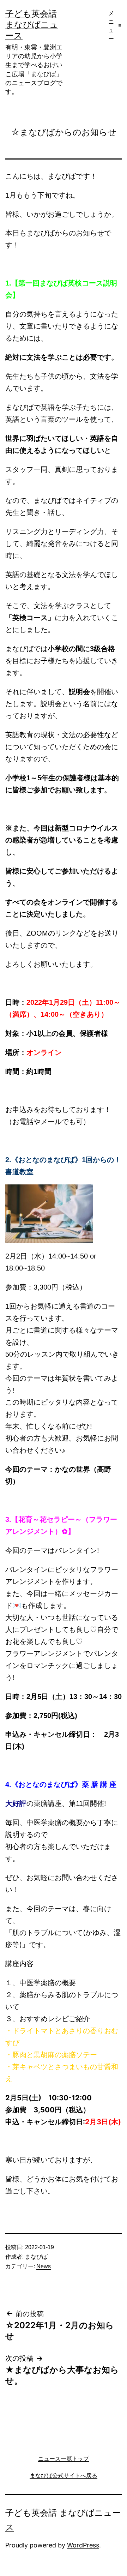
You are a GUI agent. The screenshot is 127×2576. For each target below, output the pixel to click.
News (44, 2266)
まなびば (36, 2257)
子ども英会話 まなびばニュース (32, 25)
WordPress (83, 2545)
